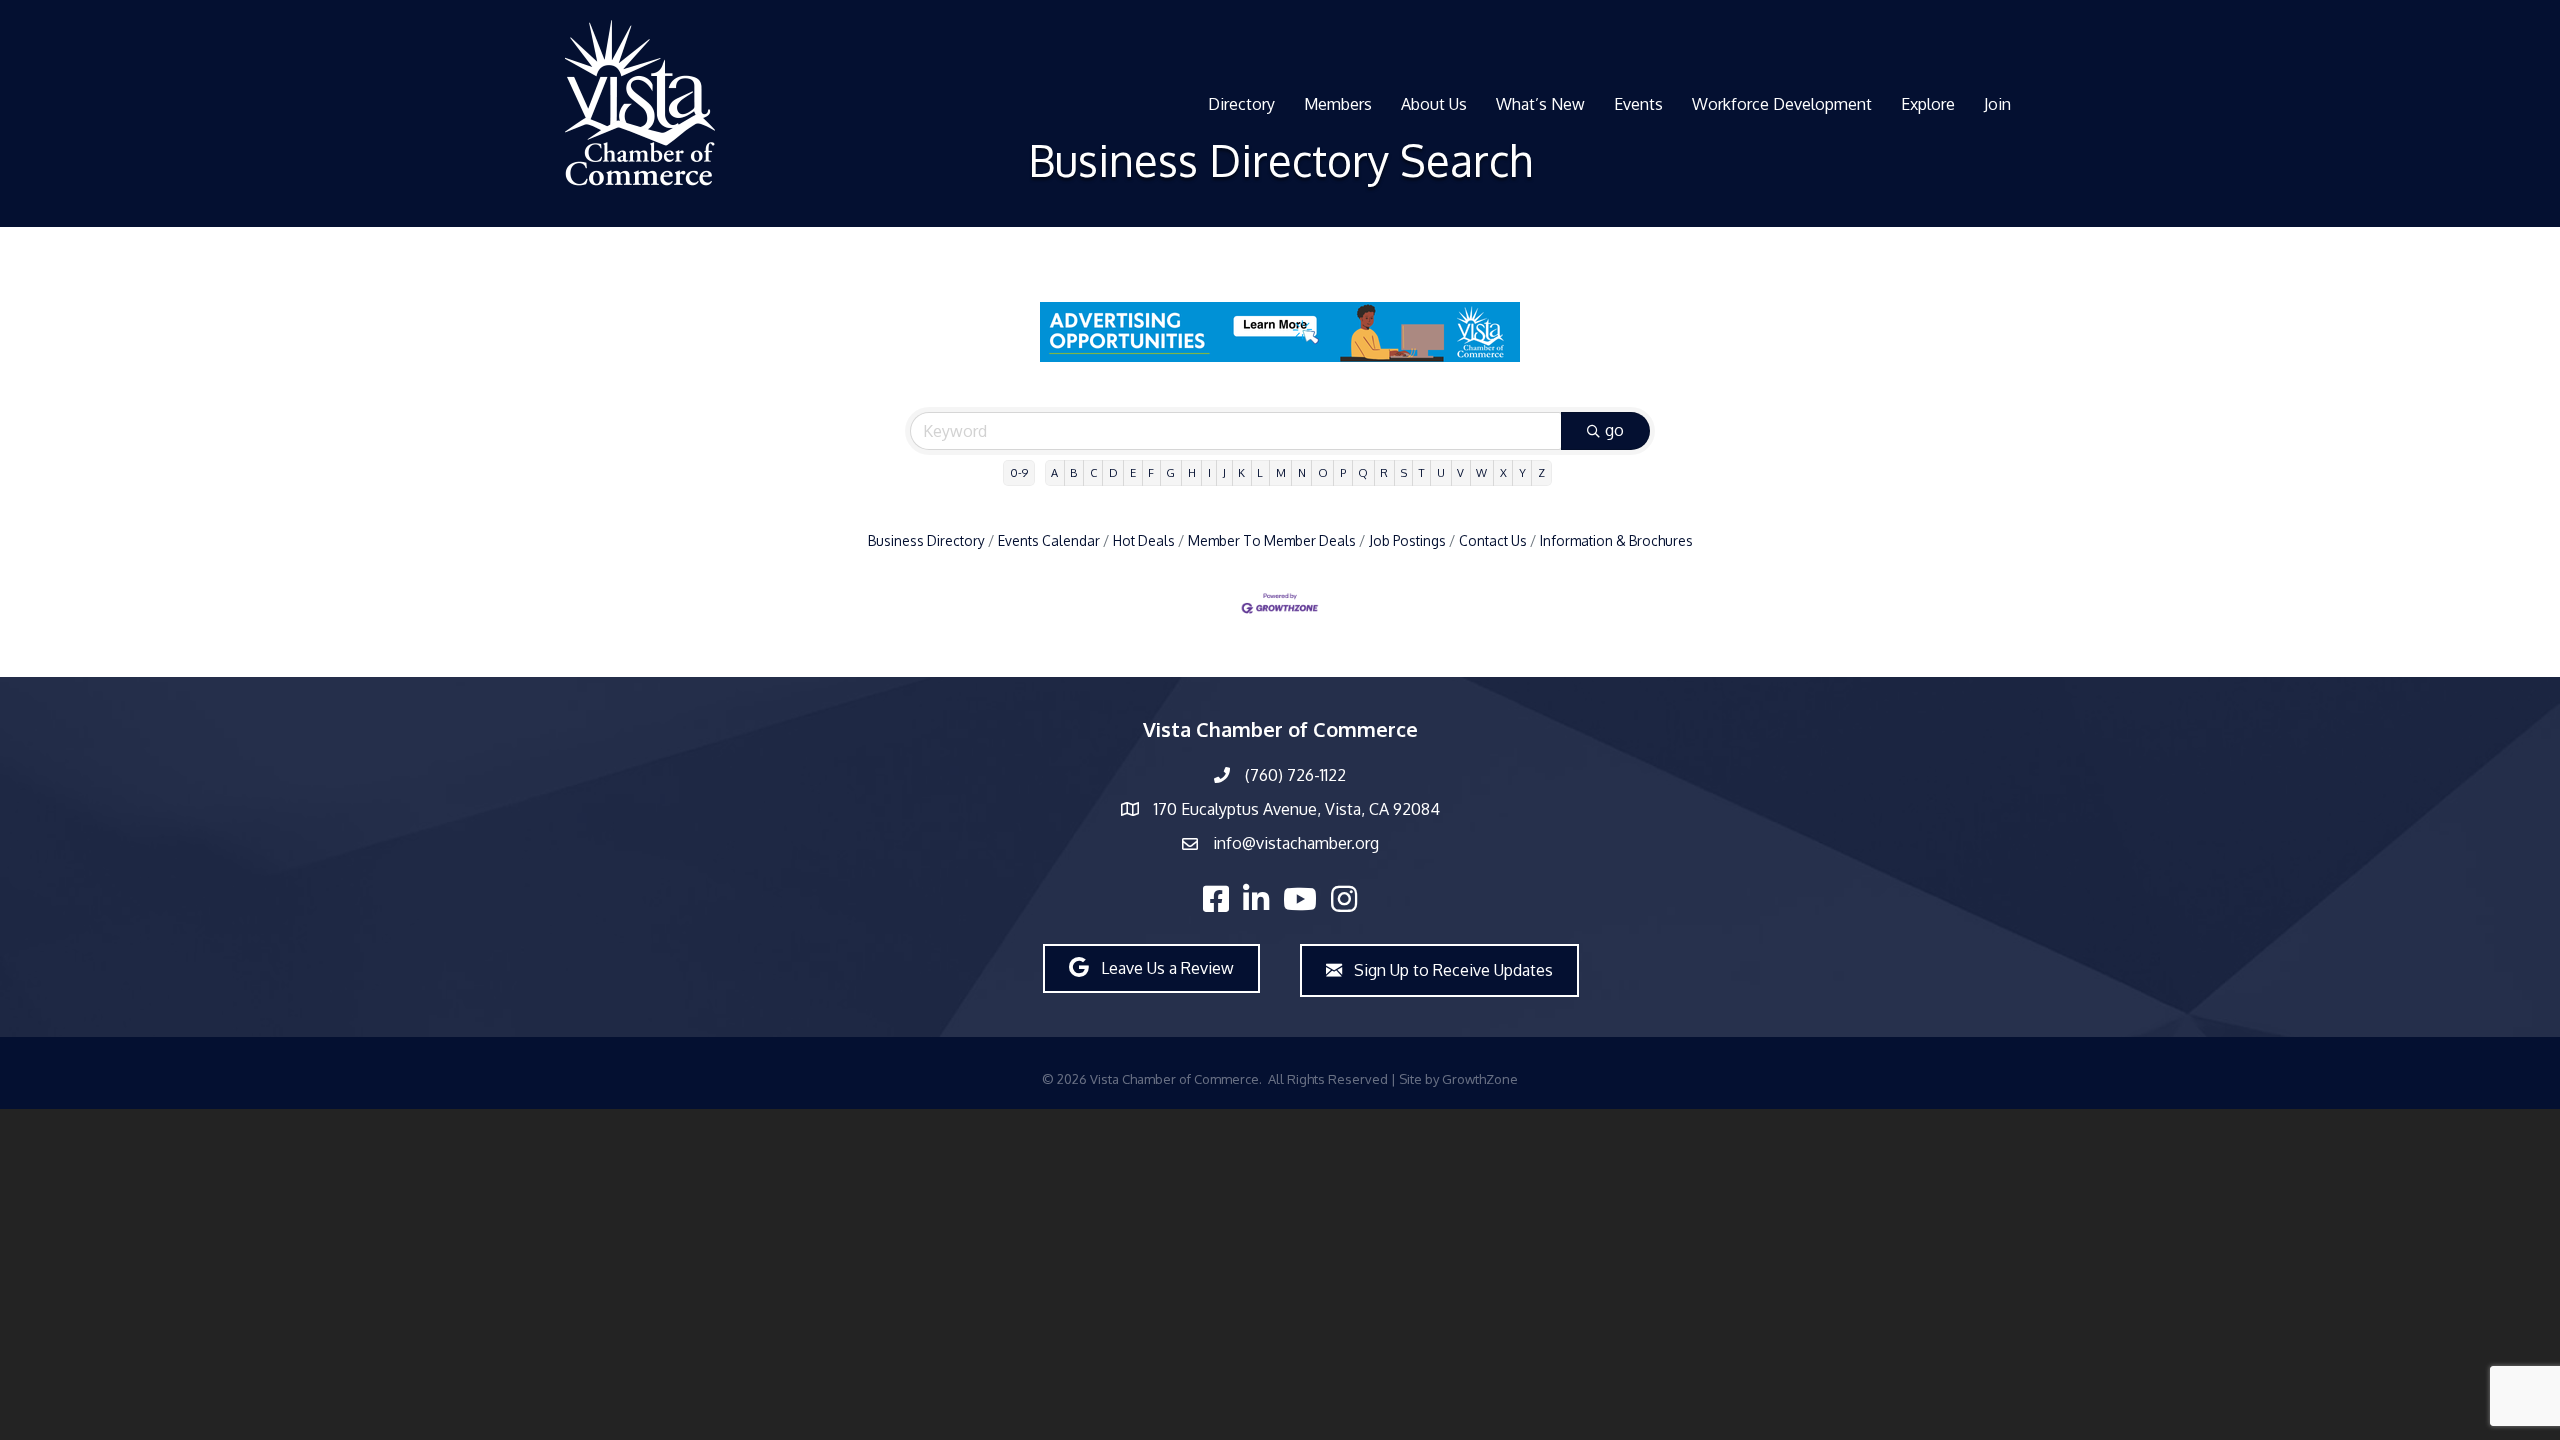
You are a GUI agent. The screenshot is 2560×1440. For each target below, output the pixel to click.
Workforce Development (1782, 104)
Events (1638, 104)
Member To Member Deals (1272, 540)
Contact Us (1493, 540)
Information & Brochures (1616, 540)
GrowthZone (1480, 1079)
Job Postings (1407, 540)
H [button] (1192, 472)
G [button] (1170, 472)
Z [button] (1541, 472)
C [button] (1093, 472)
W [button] (1481, 472)
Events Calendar (1049, 540)
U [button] (1441, 472)
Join (1997, 104)
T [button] (1422, 472)
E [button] (1133, 472)
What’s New (1540, 104)
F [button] (1151, 472)
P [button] (1343, 472)
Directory (1241, 104)
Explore (1928, 104)
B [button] (1073, 472)
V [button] (1460, 472)
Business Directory (926, 540)
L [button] (1260, 472)
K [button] (1241, 472)
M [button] (1281, 472)
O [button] (1323, 472)
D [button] (1113, 472)
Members (1338, 104)
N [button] (1302, 472)
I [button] (1209, 472)
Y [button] (1522, 472)
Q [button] (1363, 472)
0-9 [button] (1019, 472)
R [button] (1384, 472)
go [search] (1614, 430)
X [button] (1503, 472)
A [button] (1054, 472)
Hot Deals (1144, 540)
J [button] (1224, 472)
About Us (1434, 104)
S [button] (1404, 472)
